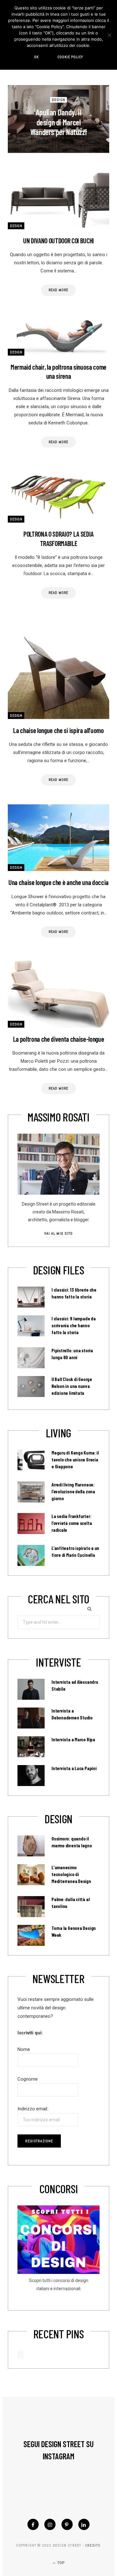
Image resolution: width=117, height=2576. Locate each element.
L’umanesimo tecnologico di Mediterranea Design (71, 1874)
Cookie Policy (70, 57)
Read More (59, 290)
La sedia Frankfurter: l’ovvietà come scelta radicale (72, 1523)
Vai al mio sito (58, 1233)
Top (60, 2563)
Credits (93, 2545)
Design (58, 100)
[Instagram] (50, 2524)
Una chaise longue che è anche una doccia (58, 882)
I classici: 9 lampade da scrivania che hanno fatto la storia (74, 1325)
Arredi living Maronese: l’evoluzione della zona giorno (73, 1491)
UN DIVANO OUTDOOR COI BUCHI (58, 240)
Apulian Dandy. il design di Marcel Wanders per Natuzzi (59, 122)
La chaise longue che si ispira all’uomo (58, 730)
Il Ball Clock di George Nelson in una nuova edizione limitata (72, 1386)
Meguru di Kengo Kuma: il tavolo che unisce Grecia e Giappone (75, 1460)
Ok (36, 57)
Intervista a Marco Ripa (73, 1739)
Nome (24, 2049)
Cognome (28, 2079)
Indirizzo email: (33, 2109)
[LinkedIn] (84, 2524)
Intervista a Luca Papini (74, 1768)
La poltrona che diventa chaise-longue (59, 1039)
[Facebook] (33, 2524)
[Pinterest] (67, 2524)
